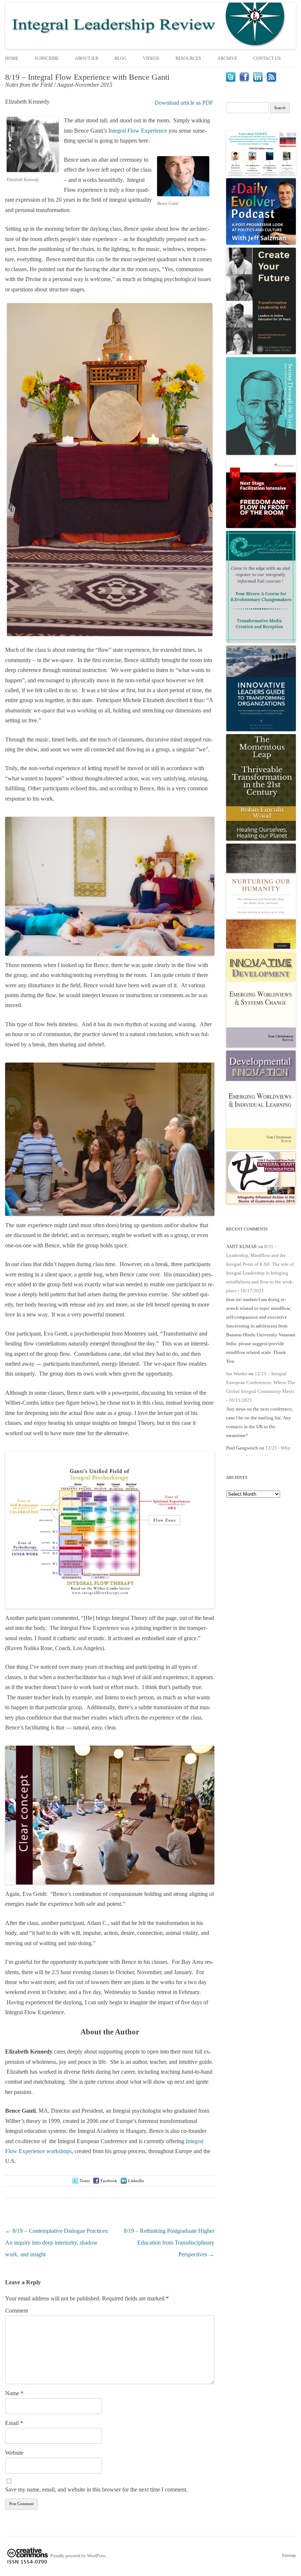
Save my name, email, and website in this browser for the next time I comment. (96, 2489)
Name (14, 2393)
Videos (151, 58)
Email (14, 2423)
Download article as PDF (184, 103)
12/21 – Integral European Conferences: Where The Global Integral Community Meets (261, 1382)
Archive (227, 58)
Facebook (109, 2181)
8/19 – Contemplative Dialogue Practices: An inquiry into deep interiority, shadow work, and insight (57, 2243)
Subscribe (47, 58)
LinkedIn (136, 2181)
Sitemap (289, 2555)
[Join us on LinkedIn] (258, 80)
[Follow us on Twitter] (231, 80)
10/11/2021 (240, 1400)
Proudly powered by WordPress (78, 2555)
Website (14, 2453)
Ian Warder (237, 1374)
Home (12, 58)
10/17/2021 (252, 1291)
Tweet (85, 2181)
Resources (188, 58)
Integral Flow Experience (138, 131)
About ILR (87, 58)
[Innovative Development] (261, 1046)
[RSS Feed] (271, 80)
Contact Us (267, 58)
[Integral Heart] (261, 1202)
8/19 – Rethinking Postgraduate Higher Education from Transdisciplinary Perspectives (169, 2243)
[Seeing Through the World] (261, 453)
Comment (17, 2311)
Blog (121, 58)
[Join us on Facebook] (244, 80)
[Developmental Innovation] (261, 1147)
